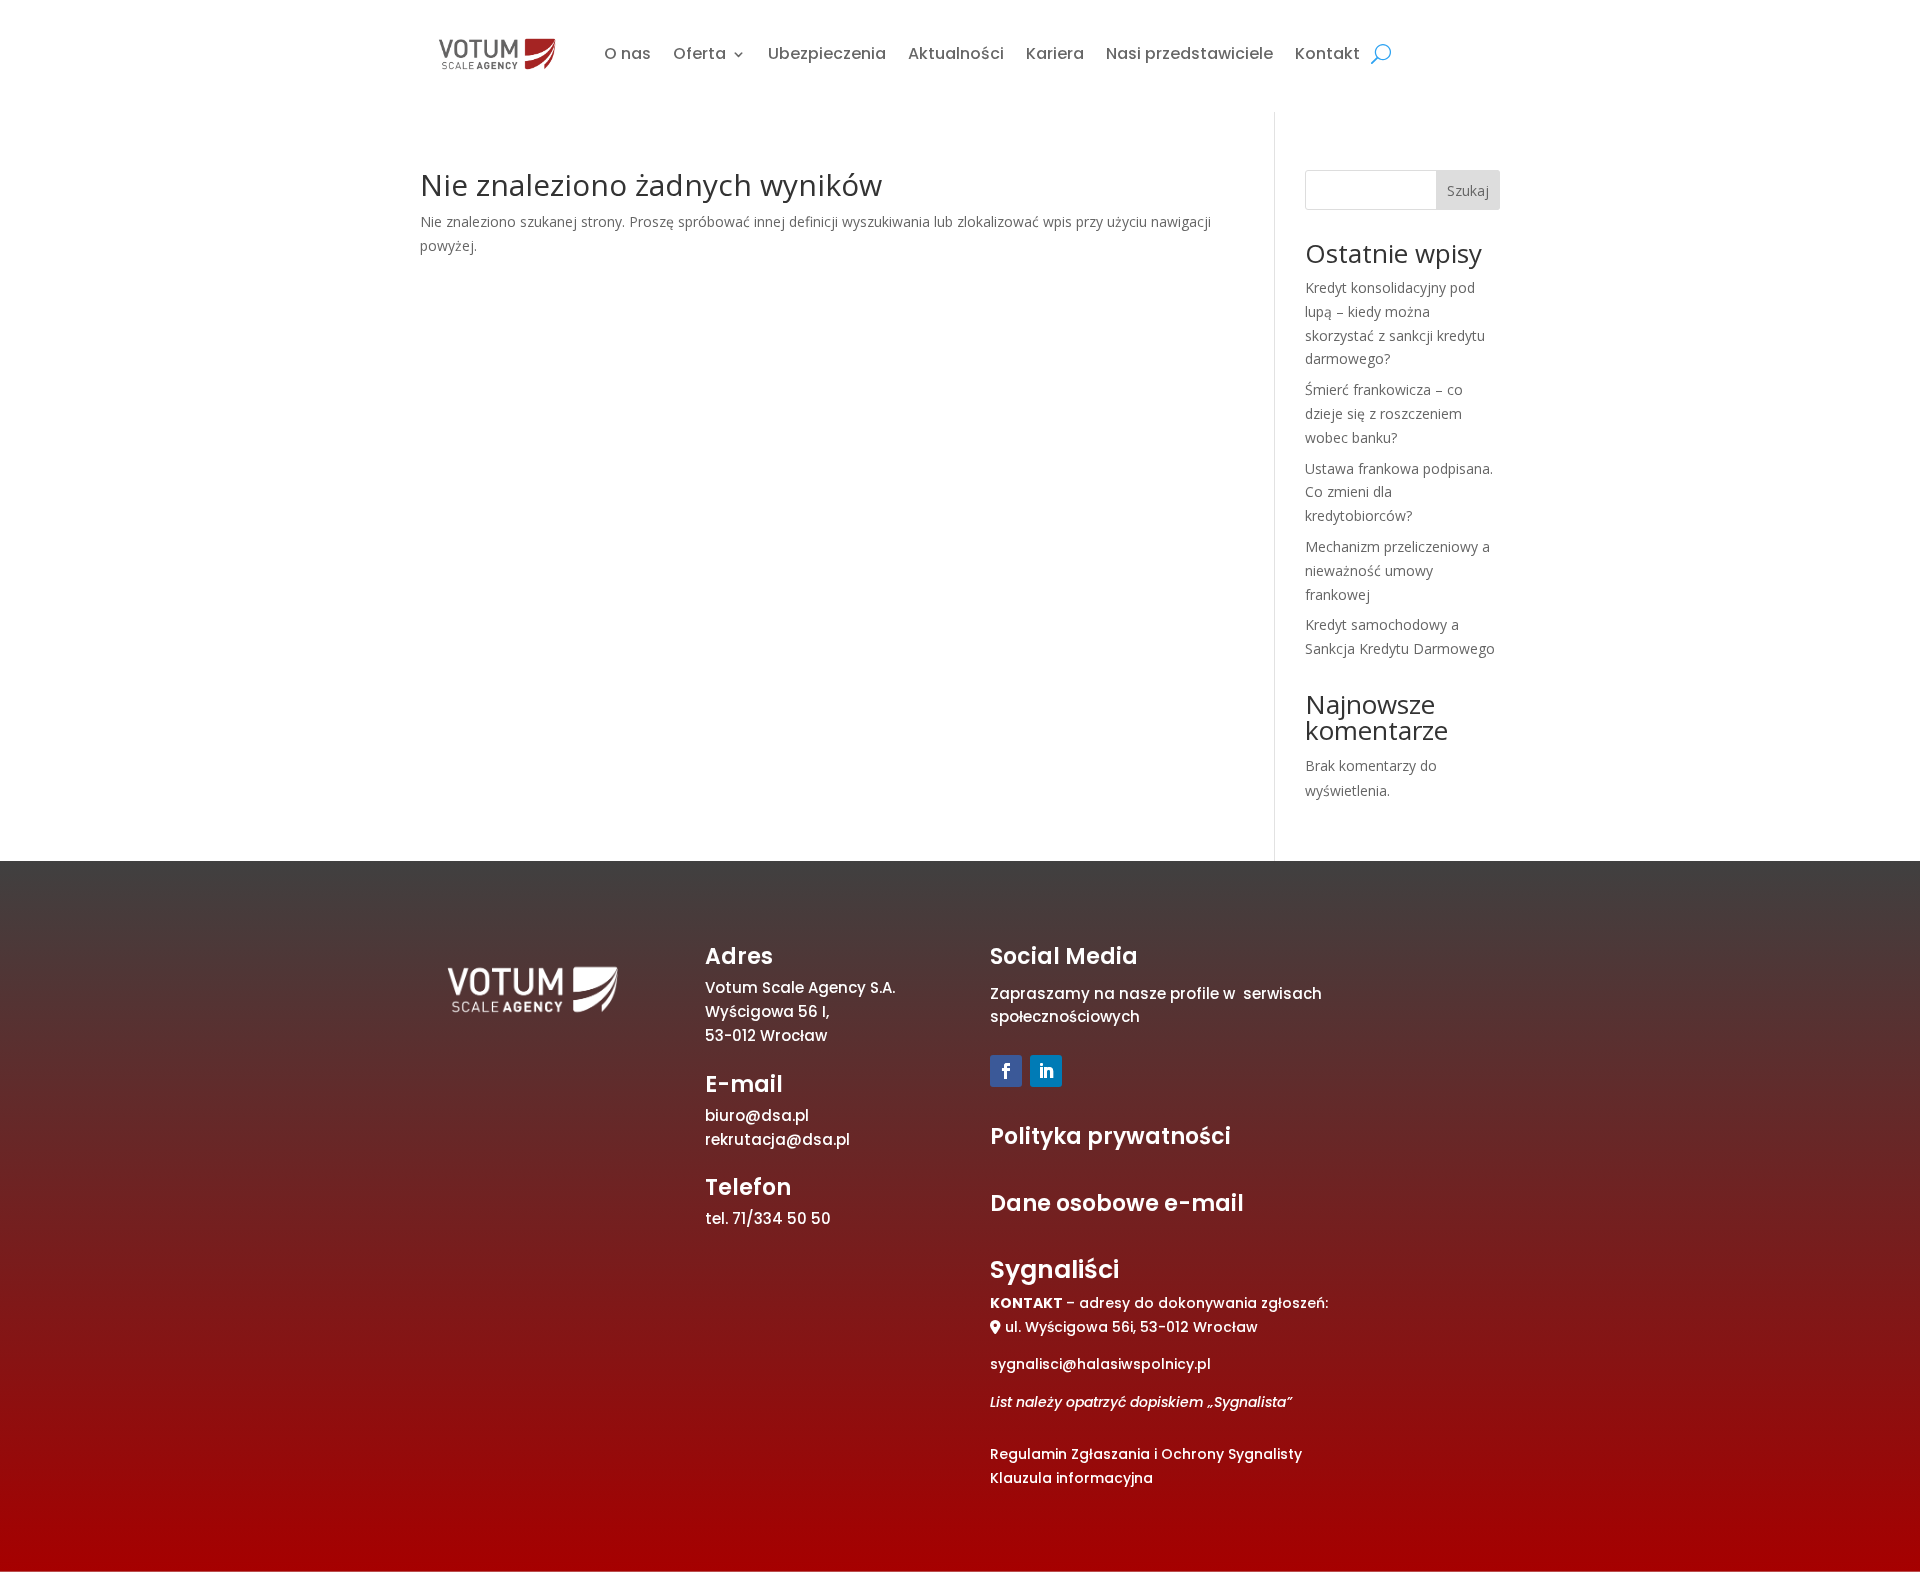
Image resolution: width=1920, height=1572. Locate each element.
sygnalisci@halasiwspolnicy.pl (1100, 1364)
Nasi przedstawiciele (1189, 53)
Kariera (1055, 53)
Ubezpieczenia (827, 53)
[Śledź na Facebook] (1006, 1071)
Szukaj (1468, 190)
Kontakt (1327, 53)
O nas (627, 53)
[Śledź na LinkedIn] (1046, 1071)
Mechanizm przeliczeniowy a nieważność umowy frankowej (1397, 570)
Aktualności (956, 53)
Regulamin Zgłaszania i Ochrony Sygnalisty (1146, 1454)
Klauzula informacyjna (1071, 1478)
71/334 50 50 (781, 1218)
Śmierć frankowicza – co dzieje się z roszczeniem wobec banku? (1384, 413)
